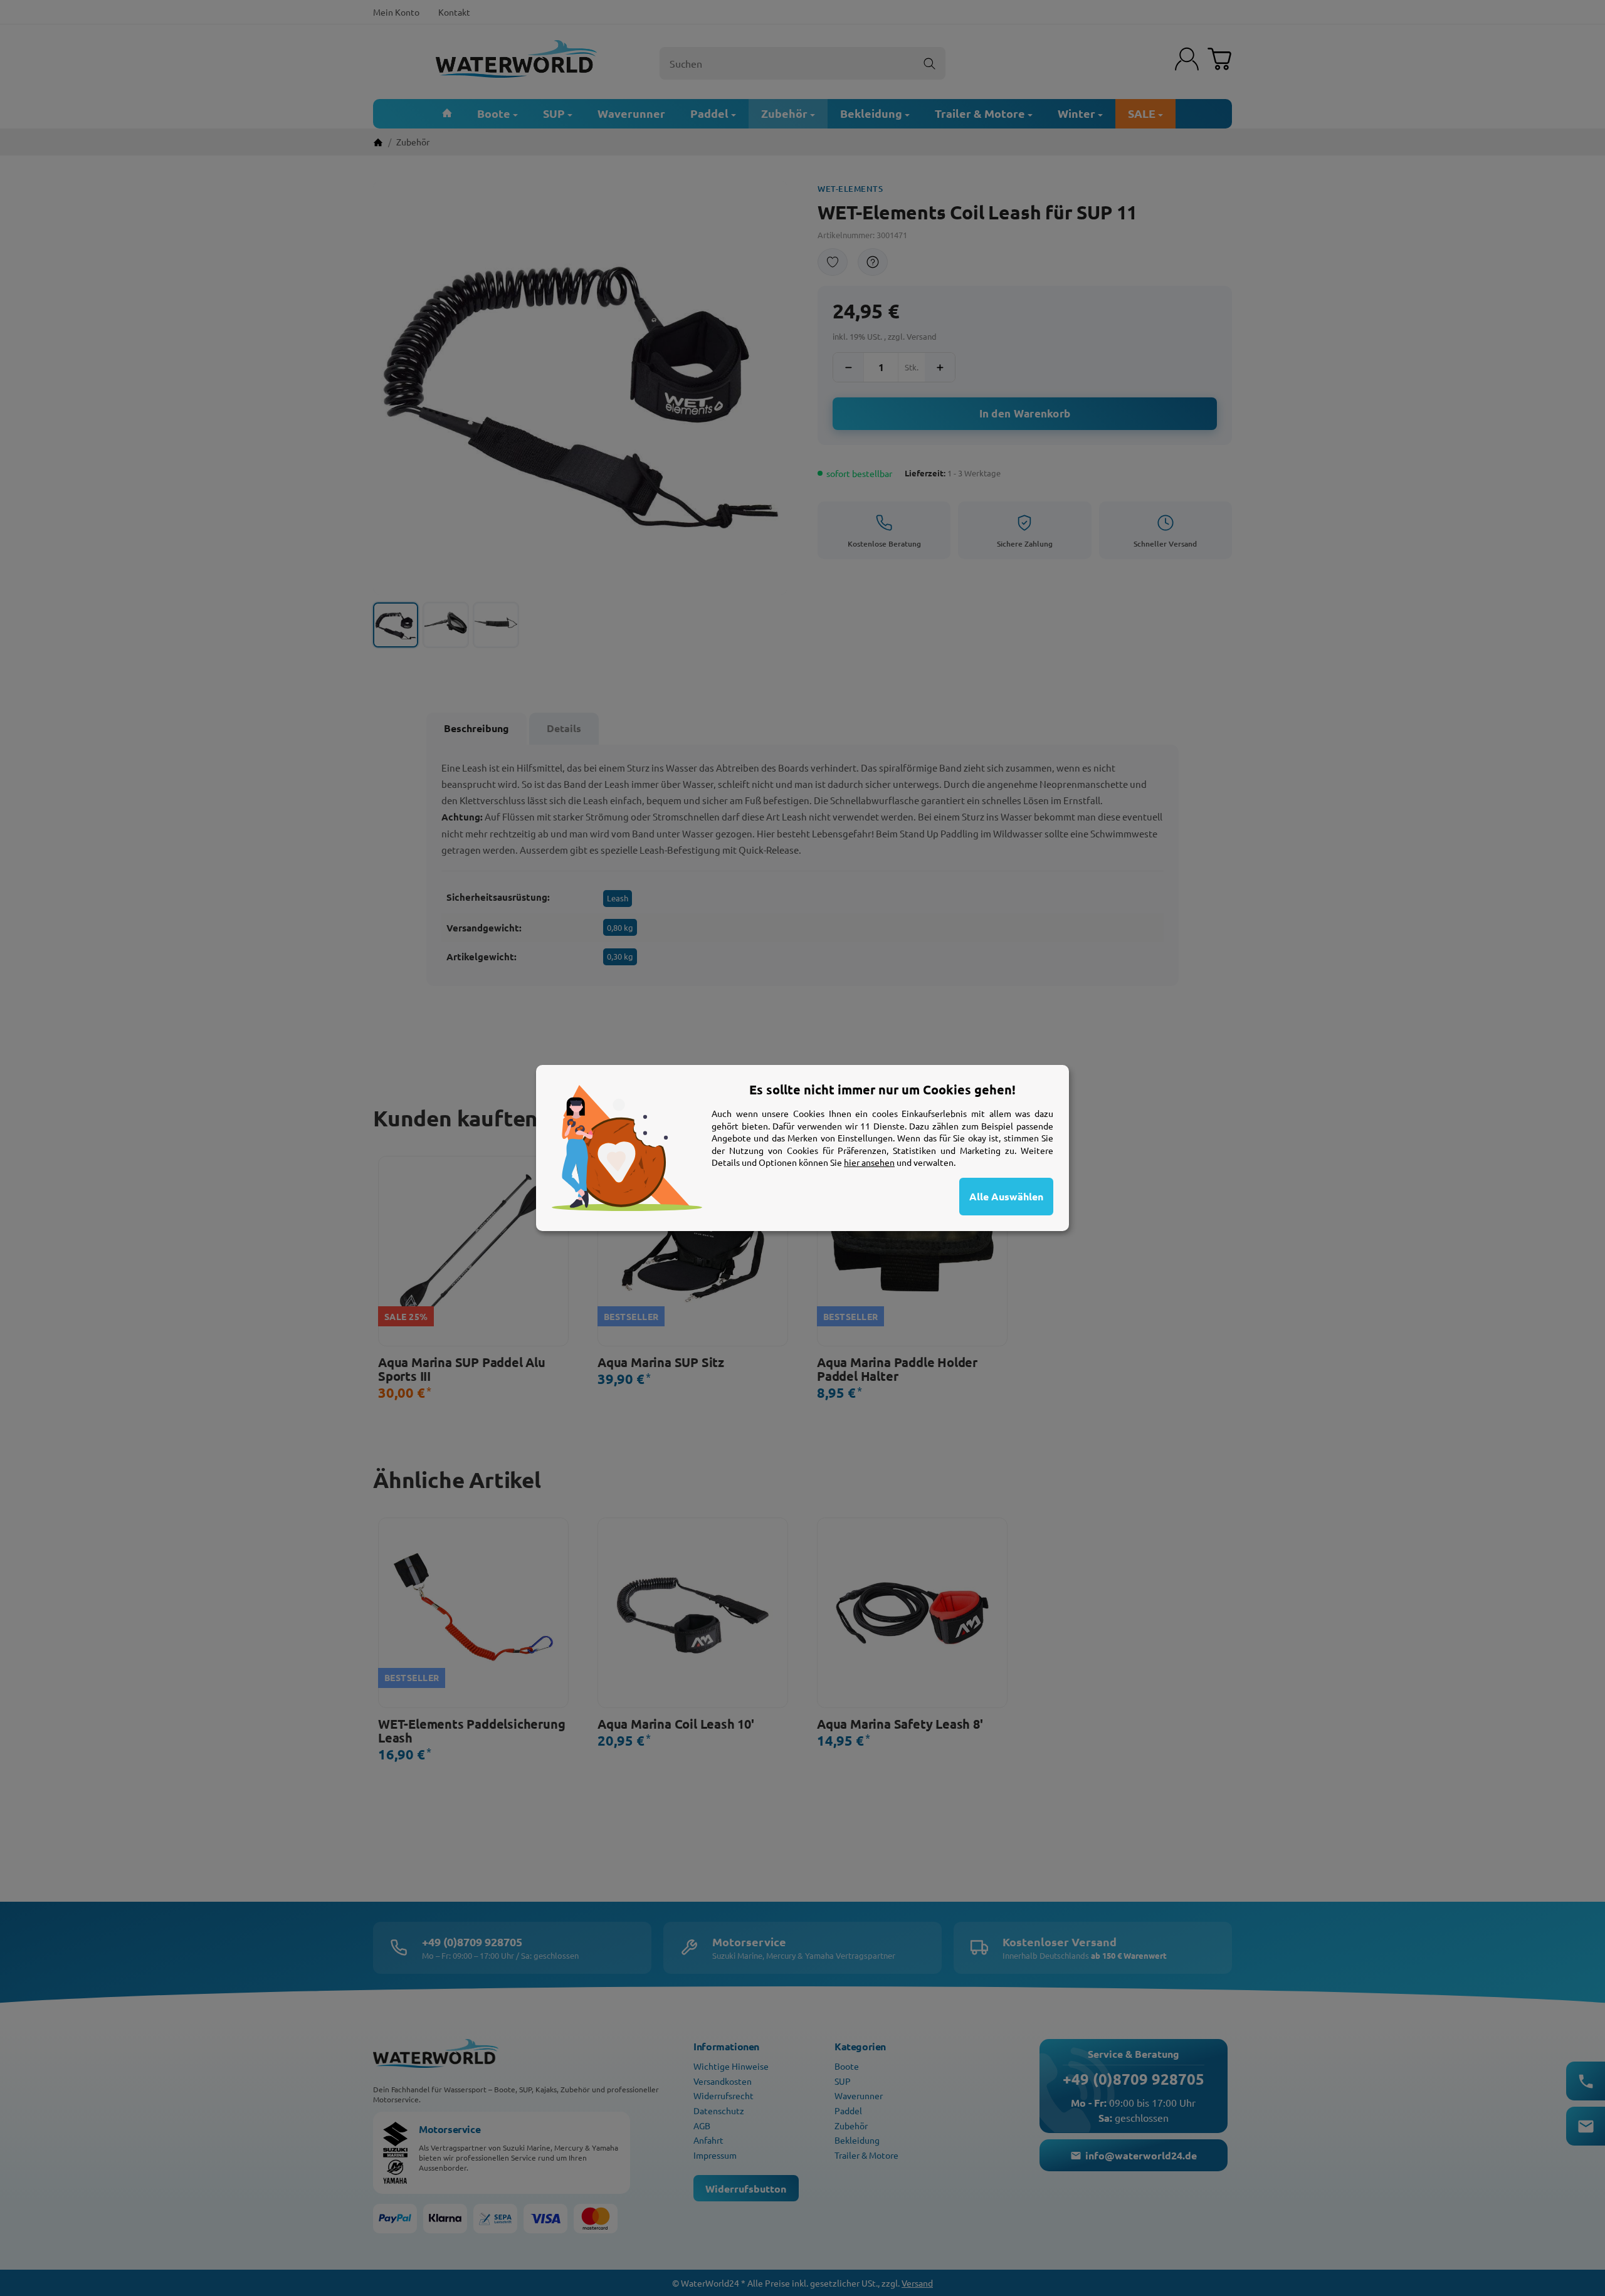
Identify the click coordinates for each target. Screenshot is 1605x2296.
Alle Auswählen (1006, 1196)
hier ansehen (869, 1162)
